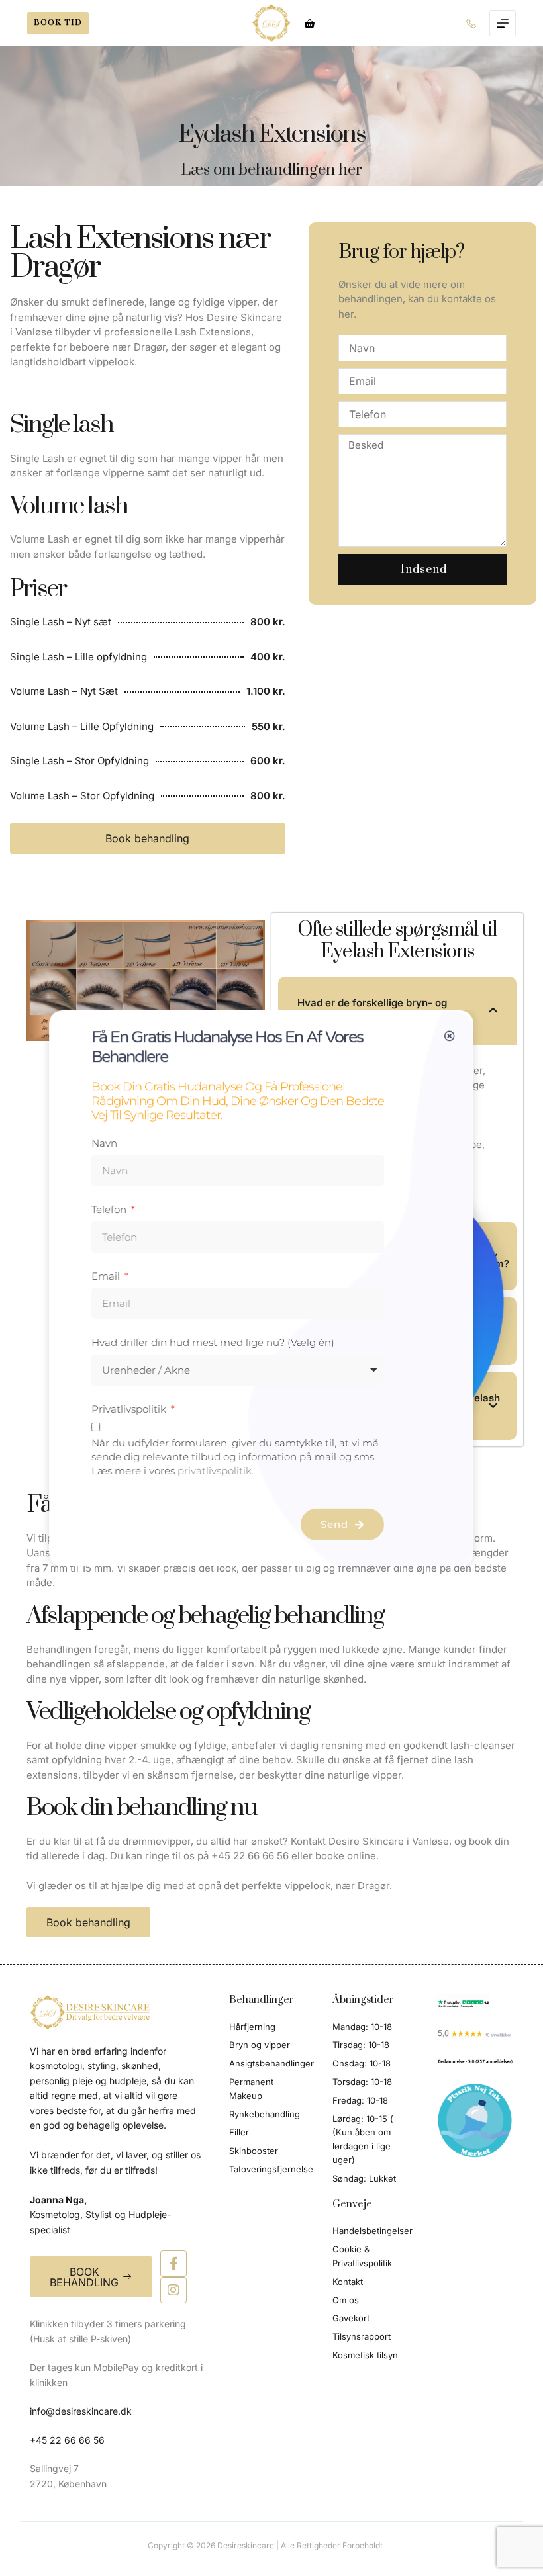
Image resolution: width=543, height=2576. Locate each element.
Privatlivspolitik (130, 1409)
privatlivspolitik (215, 1471)
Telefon (110, 1209)
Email (107, 1276)
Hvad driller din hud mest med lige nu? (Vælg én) (213, 1342)
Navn (104, 1143)
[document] (271, 1288)
